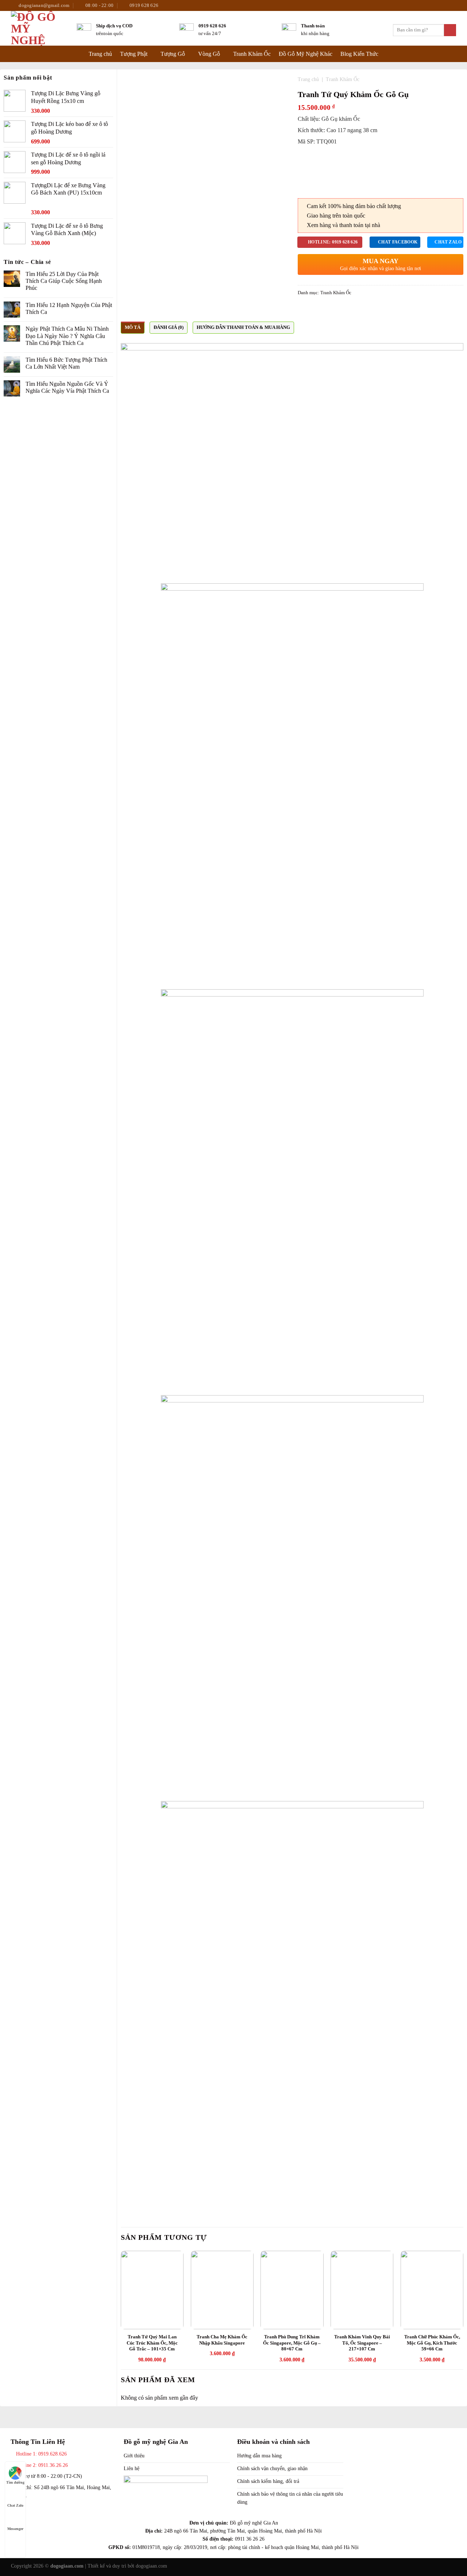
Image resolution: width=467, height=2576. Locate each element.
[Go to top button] (15, 2542)
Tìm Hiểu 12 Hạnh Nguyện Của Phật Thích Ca (69, 308)
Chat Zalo (15, 2505)
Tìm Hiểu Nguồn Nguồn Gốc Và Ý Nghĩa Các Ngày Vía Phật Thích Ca (67, 387)
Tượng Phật (134, 54)
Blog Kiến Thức (359, 54)
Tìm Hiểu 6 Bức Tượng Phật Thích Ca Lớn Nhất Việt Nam (66, 363)
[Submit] (450, 30)
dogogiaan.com (151, 2566)
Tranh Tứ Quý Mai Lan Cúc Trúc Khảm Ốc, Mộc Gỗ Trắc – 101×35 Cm (152, 2343)
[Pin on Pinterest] (320, 310)
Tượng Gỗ (173, 54)
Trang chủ (100, 54)
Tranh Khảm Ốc (252, 54)
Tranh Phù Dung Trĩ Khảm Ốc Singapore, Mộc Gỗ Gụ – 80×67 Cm (292, 2343)
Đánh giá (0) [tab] (169, 327)
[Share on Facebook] (302, 310)
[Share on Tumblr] (329, 310)
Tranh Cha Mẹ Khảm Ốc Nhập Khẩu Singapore (222, 2340)
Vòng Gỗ (209, 54)
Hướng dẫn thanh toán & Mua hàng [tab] (243, 327)
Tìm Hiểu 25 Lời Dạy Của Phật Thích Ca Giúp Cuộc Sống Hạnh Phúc (64, 281)
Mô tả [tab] (133, 327)
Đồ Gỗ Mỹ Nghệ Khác (306, 54)
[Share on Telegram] (337, 310)
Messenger (15, 2529)
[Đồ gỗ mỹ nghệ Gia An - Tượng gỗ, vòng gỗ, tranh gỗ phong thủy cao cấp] (38, 28)
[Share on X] (311, 310)
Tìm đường (15, 2482)
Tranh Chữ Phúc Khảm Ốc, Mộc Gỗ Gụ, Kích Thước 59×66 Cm (432, 2343)
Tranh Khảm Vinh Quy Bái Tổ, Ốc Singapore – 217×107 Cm (362, 2343)
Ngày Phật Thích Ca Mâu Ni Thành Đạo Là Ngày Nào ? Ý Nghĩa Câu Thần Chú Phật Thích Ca (67, 336)
